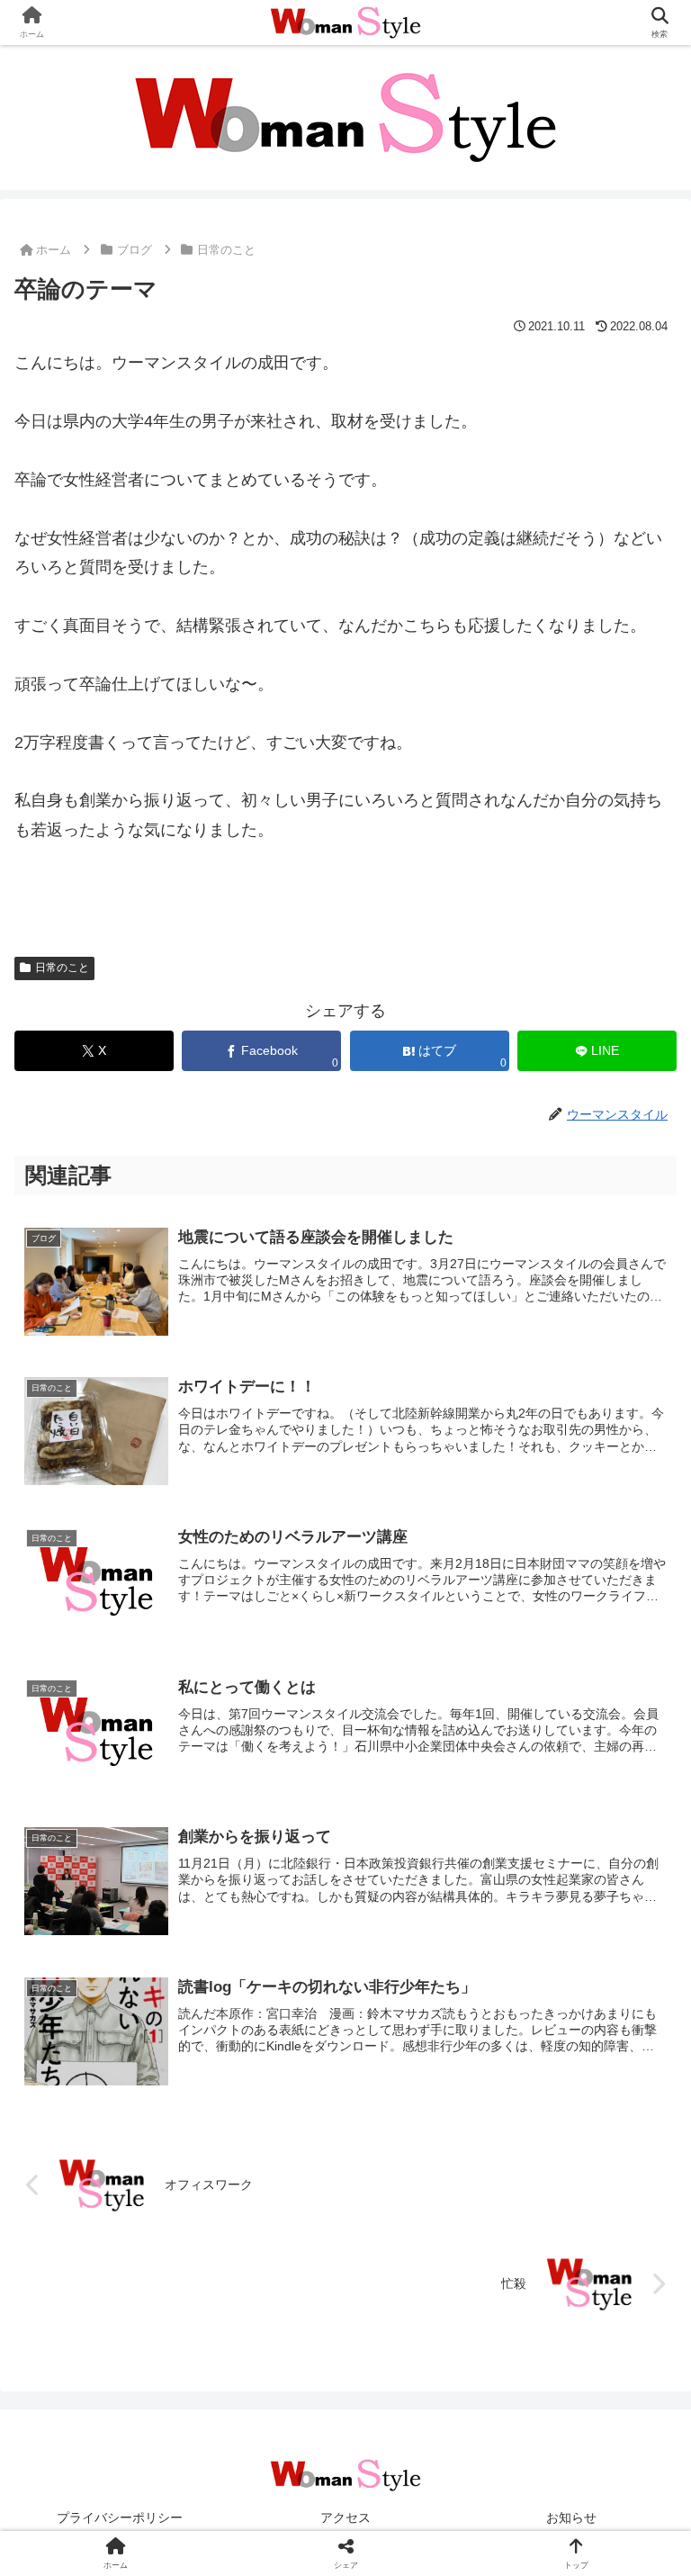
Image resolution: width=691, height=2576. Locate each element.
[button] (638, 2361)
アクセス (345, 2517)
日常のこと (62, 968)
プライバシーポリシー (120, 2517)
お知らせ (571, 2517)
